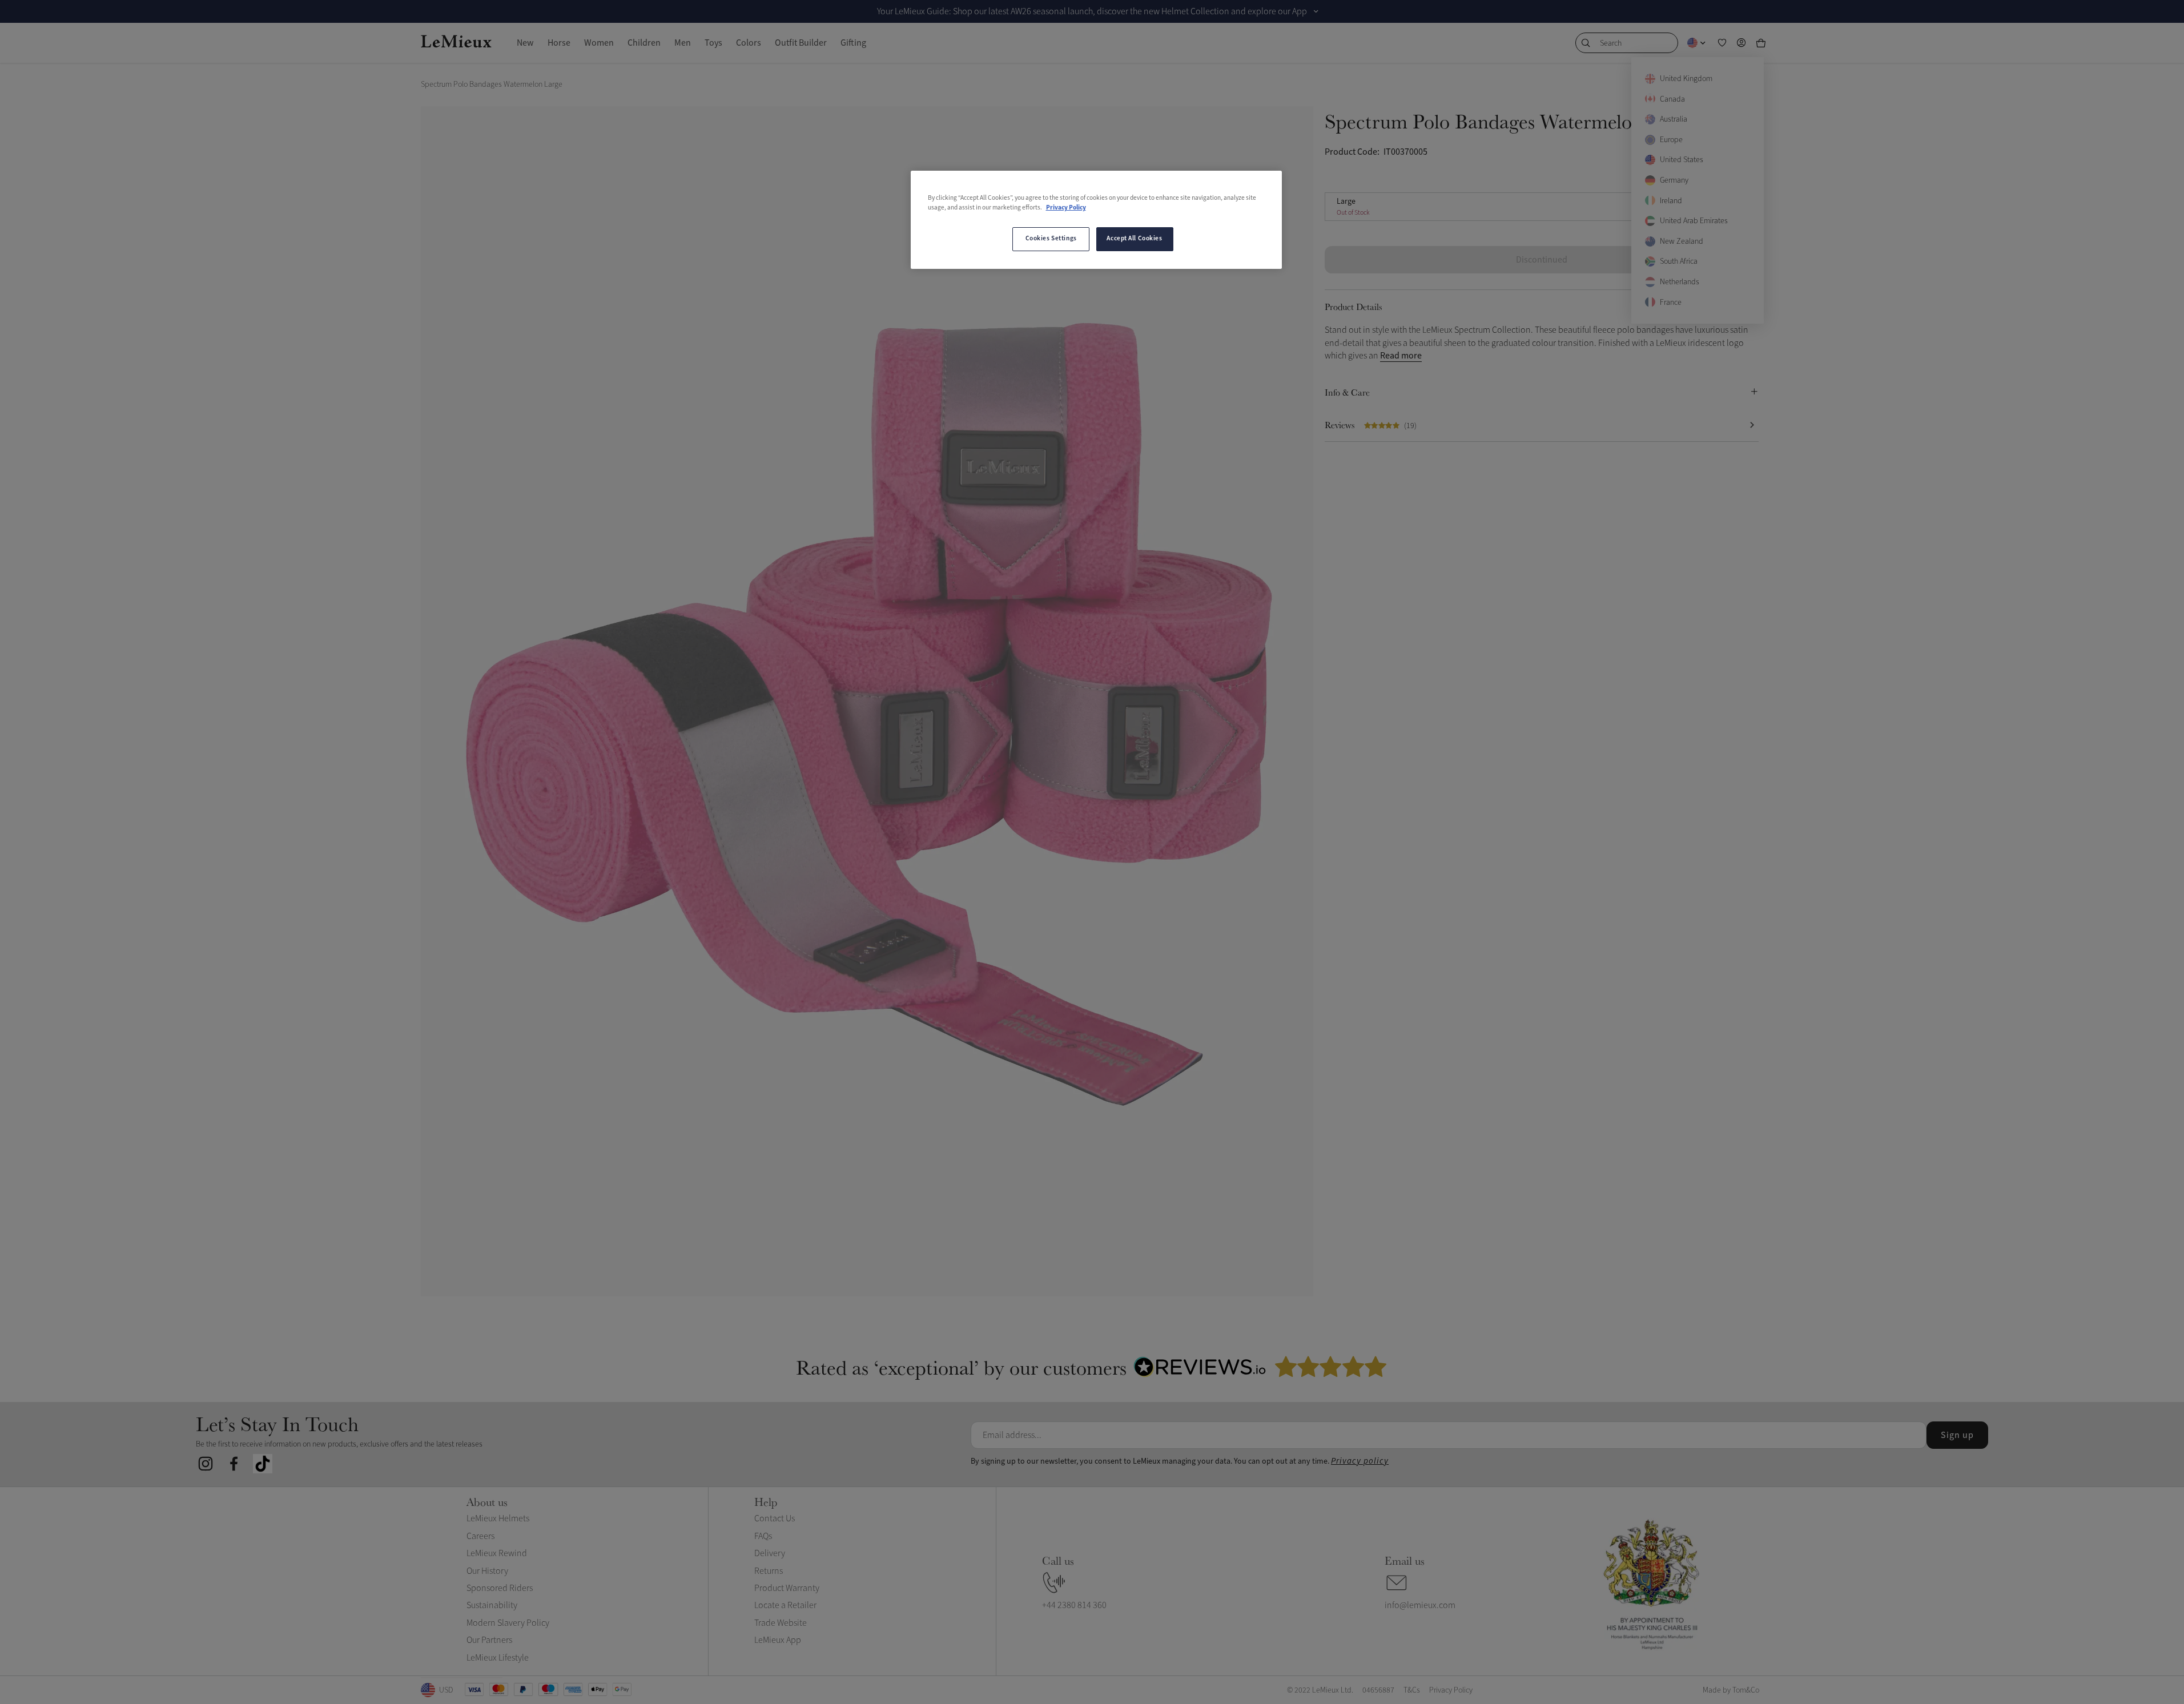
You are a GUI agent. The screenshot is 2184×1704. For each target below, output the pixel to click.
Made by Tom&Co (1731, 1690)
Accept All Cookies (1134, 239)
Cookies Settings (1051, 239)
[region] (1096, 220)
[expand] (1316, 11)
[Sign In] (1741, 43)
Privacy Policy (1066, 208)
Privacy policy (1360, 1461)
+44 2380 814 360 (1074, 1605)
